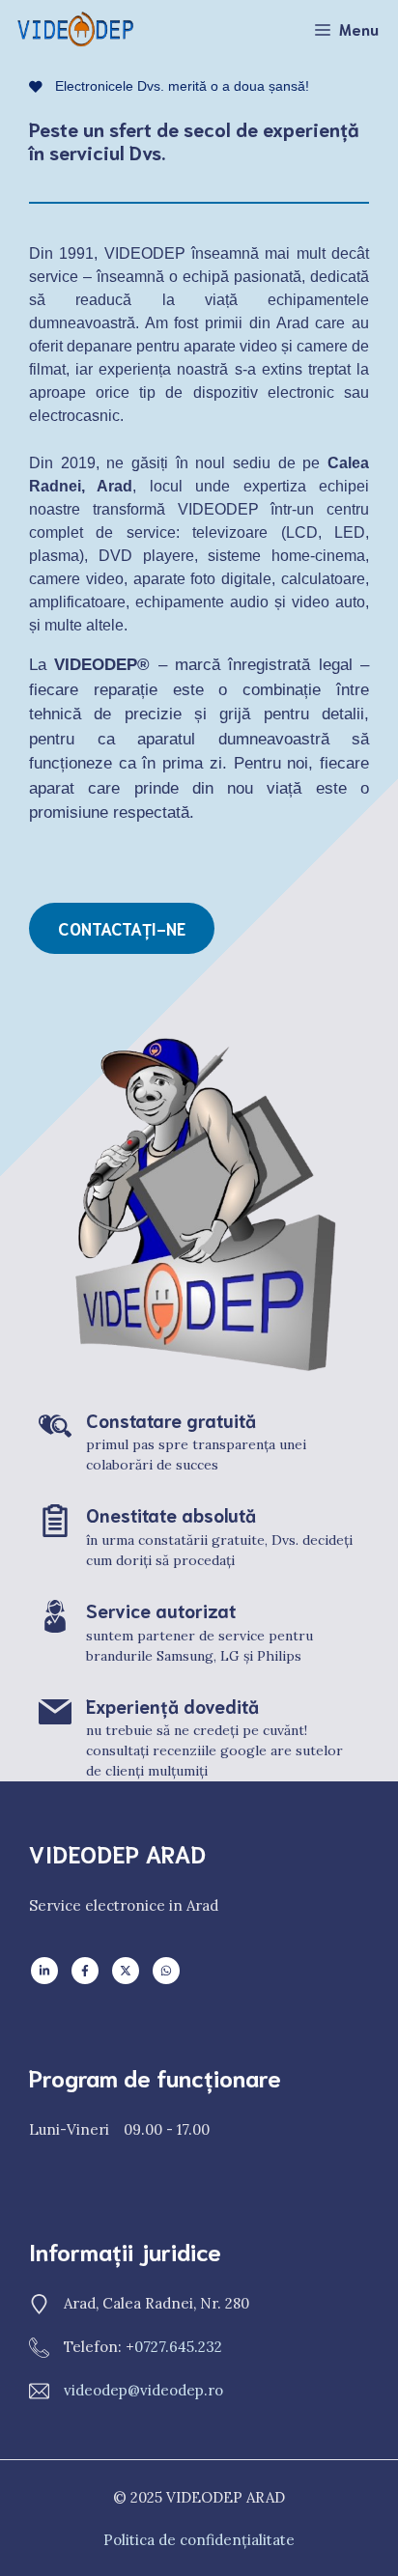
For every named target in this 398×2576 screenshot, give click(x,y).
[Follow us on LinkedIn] (44, 1971)
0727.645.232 (178, 2347)
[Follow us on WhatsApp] (166, 1971)
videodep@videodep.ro (143, 2390)
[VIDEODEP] (77, 29)
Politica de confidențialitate (199, 2540)
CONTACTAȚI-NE (122, 928)
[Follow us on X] (126, 1971)
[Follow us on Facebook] (85, 1971)
